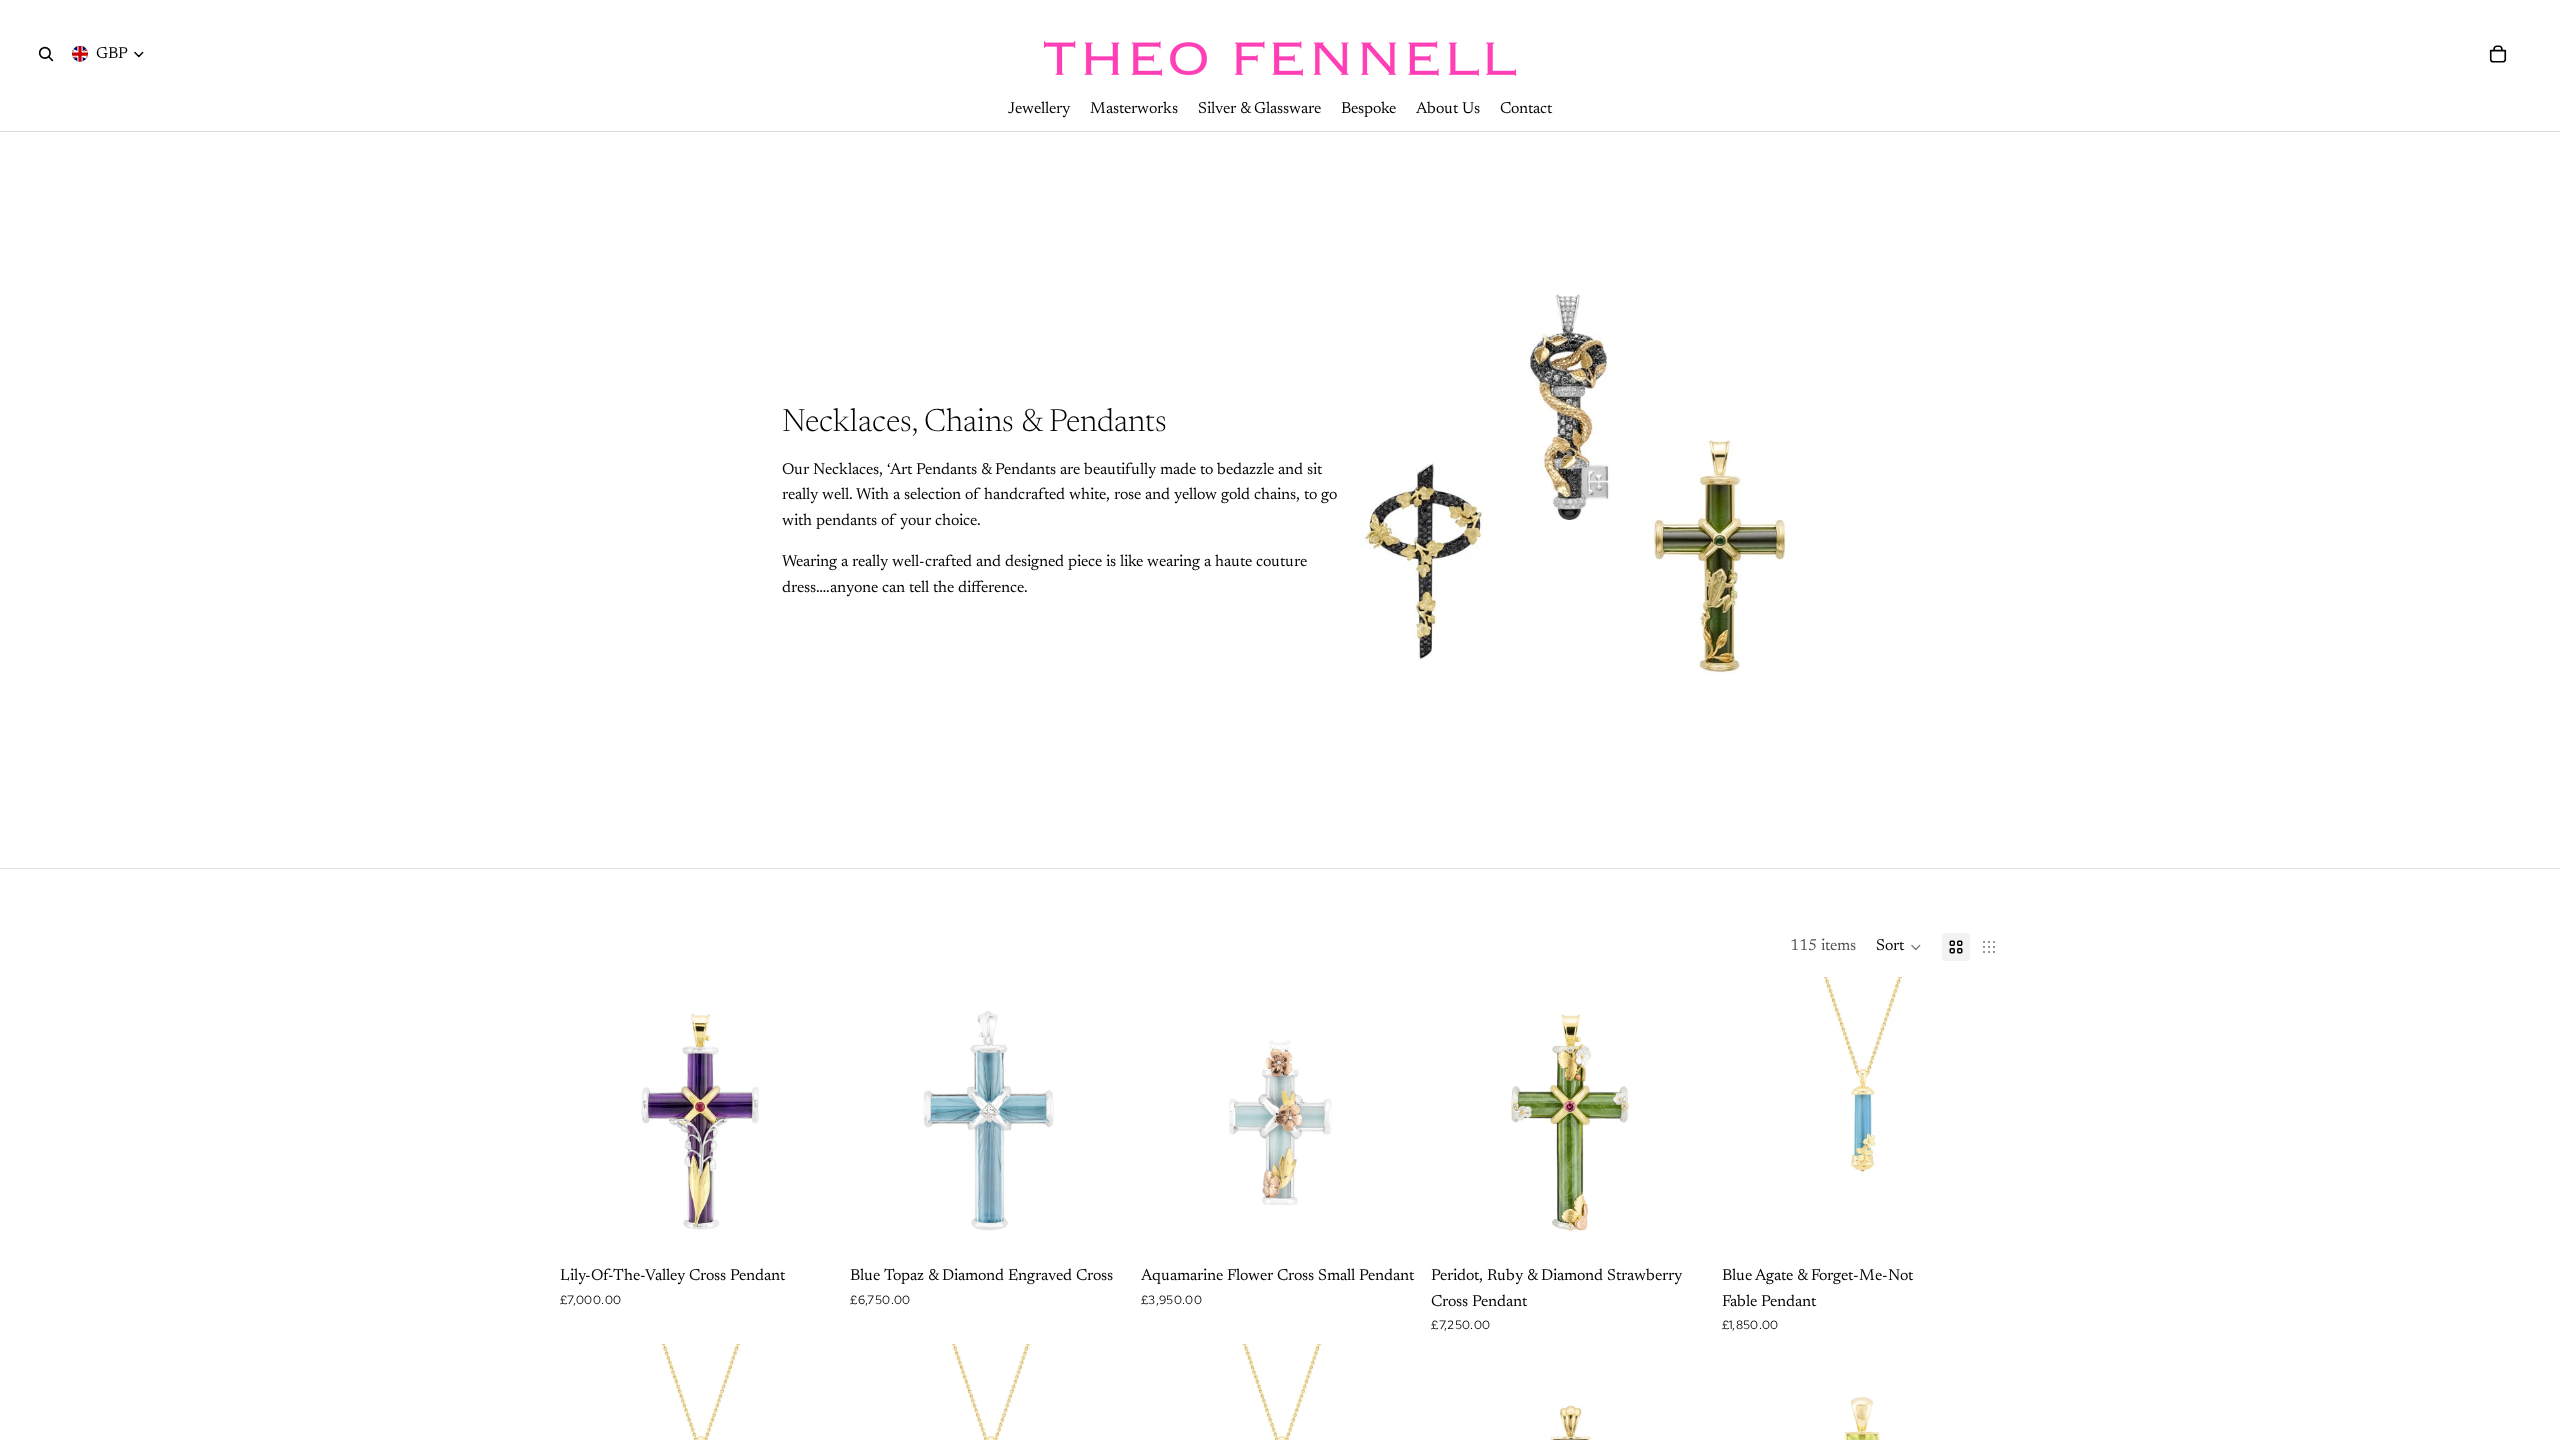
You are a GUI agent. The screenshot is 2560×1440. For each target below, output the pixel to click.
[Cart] (2498, 54)
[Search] (46, 54)
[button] (1899, 947)
